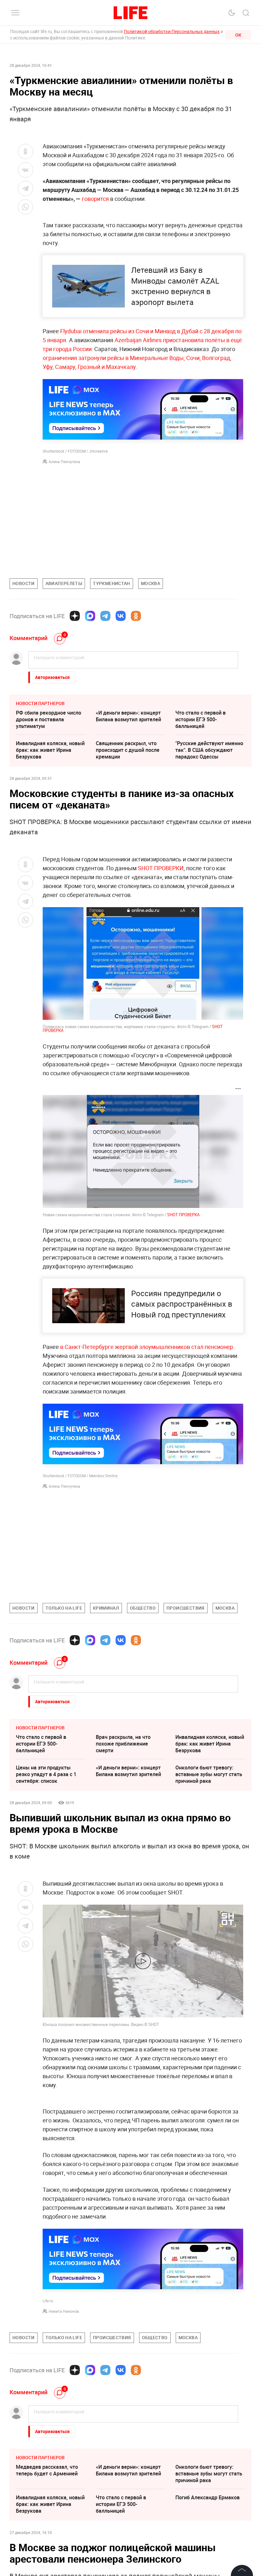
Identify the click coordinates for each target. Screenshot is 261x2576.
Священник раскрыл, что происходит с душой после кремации (128, 750)
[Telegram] (105, 616)
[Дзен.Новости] (75, 616)
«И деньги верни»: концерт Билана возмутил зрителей (128, 716)
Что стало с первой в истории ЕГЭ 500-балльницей (201, 719)
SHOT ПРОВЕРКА (183, 1215)
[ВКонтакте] (121, 616)
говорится (95, 199)
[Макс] (90, 616)
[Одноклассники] (136, 616)
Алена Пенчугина (64, 462)
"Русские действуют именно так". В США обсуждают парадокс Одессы (209, 750)
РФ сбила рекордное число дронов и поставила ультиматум (49, 719)
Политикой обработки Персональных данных (172, 31)
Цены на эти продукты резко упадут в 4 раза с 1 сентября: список (46, 1774)
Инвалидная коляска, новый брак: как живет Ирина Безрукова (50, 750)
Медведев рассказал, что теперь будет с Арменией (47, 2566)
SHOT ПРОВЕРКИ (161, 868)
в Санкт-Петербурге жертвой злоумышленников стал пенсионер (147, 1347)
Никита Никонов (64, 2311)
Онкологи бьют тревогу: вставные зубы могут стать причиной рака (209, 1774)
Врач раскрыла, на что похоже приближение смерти (123, 1744)
